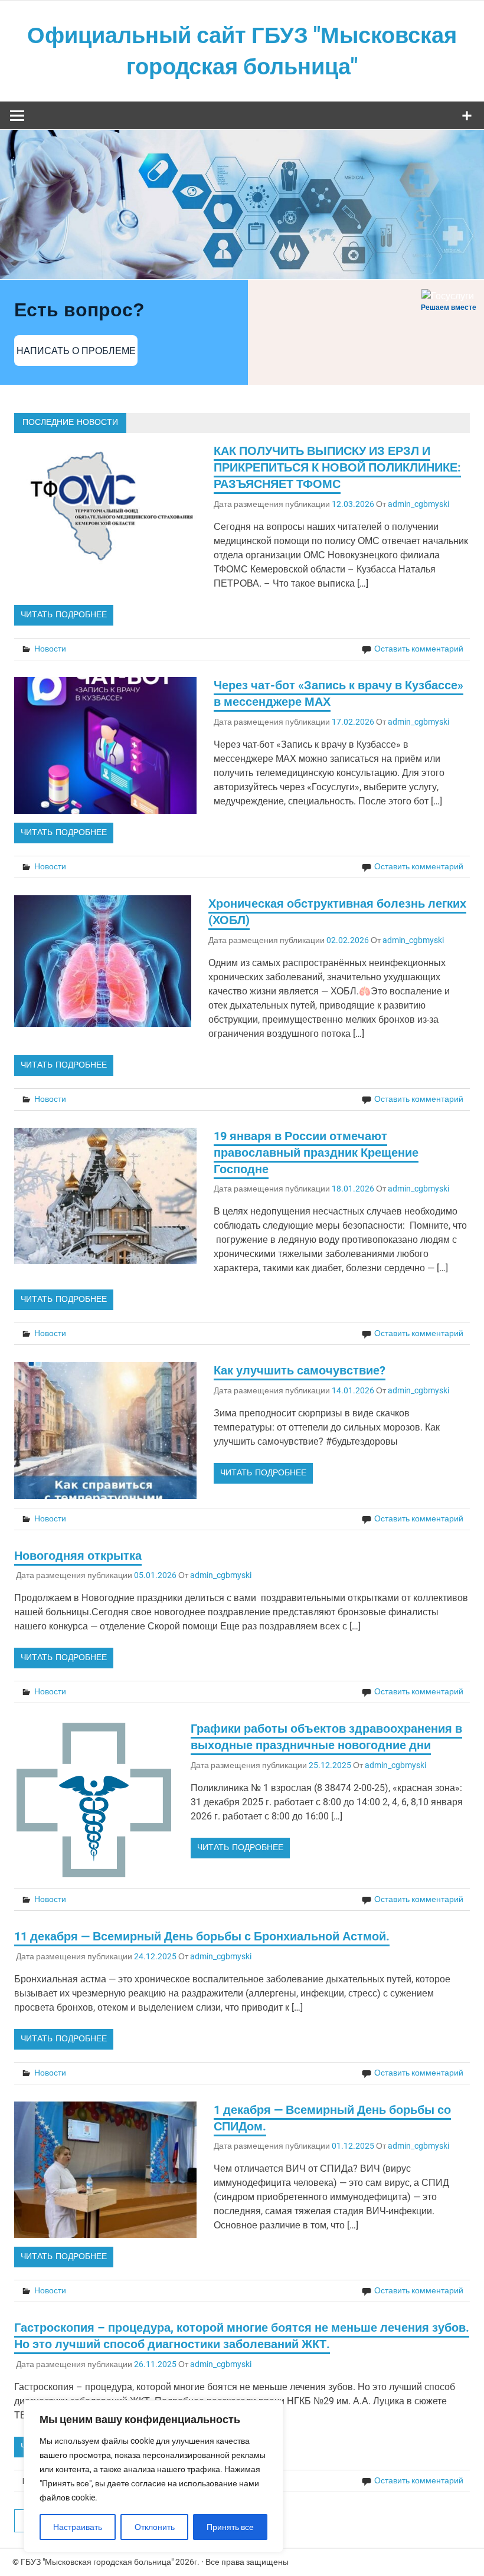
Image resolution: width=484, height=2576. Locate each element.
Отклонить (155, 2527)
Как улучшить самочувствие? (300, 1370)
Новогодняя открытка (78, 1556)
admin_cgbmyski (418, 504)
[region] (153, 2476)
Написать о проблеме (76, 351)
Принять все (230, 2527)
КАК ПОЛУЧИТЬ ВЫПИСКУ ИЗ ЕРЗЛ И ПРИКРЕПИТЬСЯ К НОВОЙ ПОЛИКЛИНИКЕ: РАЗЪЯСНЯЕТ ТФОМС (337, 467)
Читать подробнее (64, 615)
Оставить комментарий (419, 649)
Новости (50, 649)
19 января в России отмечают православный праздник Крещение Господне (316, 1153)
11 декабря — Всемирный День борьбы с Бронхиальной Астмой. (202, 1936)
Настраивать (78, 2527)
